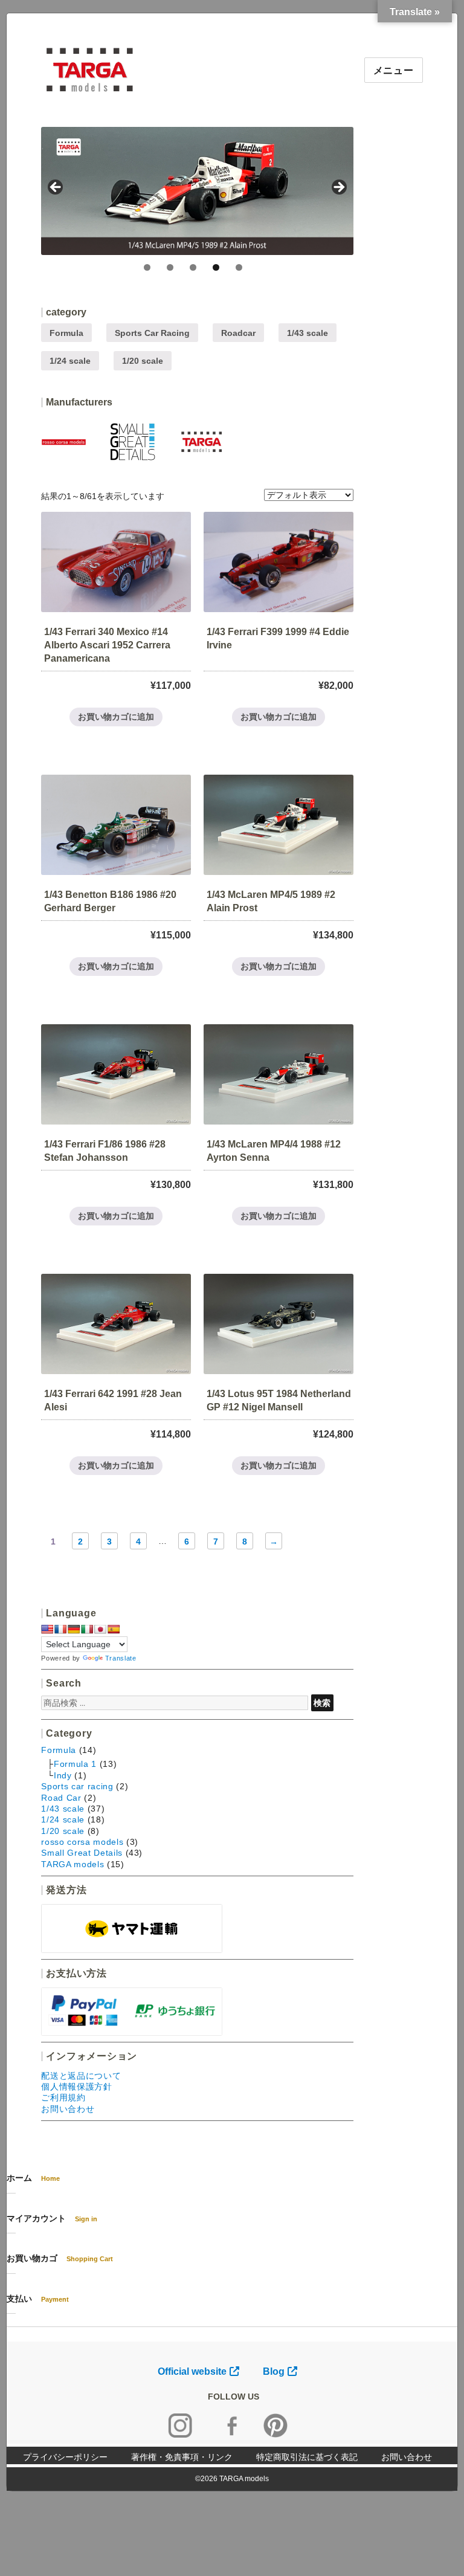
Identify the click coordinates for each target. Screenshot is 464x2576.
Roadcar (238, 333)
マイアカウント (52, 2218)
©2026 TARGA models (232, 2479)
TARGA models (72, 1864)
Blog (274, 2371)
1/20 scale (143, 361)
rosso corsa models (82, 1842)
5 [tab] (239, 267)
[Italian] (87, 1629)
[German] (74, 1629)
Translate (121, 1658)
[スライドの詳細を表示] (197, 191)
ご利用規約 (63, 2097)
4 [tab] (216, 267)
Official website (192, 2371)
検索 (322, 1703)
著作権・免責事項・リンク (182, 2457)
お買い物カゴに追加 (116, 717)
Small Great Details (82, 1853)
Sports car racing (77, 1786)
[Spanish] (114, 1629)
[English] (47, 1629)
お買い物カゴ (60, 2258)
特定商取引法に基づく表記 (307, 2457)
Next (338, 188)
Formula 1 (75, 1764)
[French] (60, 1629)
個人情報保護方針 (76, 2087)
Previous (56, 188)
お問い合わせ (68, 2109)
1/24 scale (70, 361)
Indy (63, 1775)
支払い (38, 2299)
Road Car (61, 1798)
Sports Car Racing (152, 333)
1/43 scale (308, 333)
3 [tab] (193, 267)
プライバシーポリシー (65, 2457)
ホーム (33, 2178)
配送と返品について (81, 2076)
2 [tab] (170, 267)
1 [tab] (147, 267)
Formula (66, 333)
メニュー (394, 70)
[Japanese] (100, 1629)
